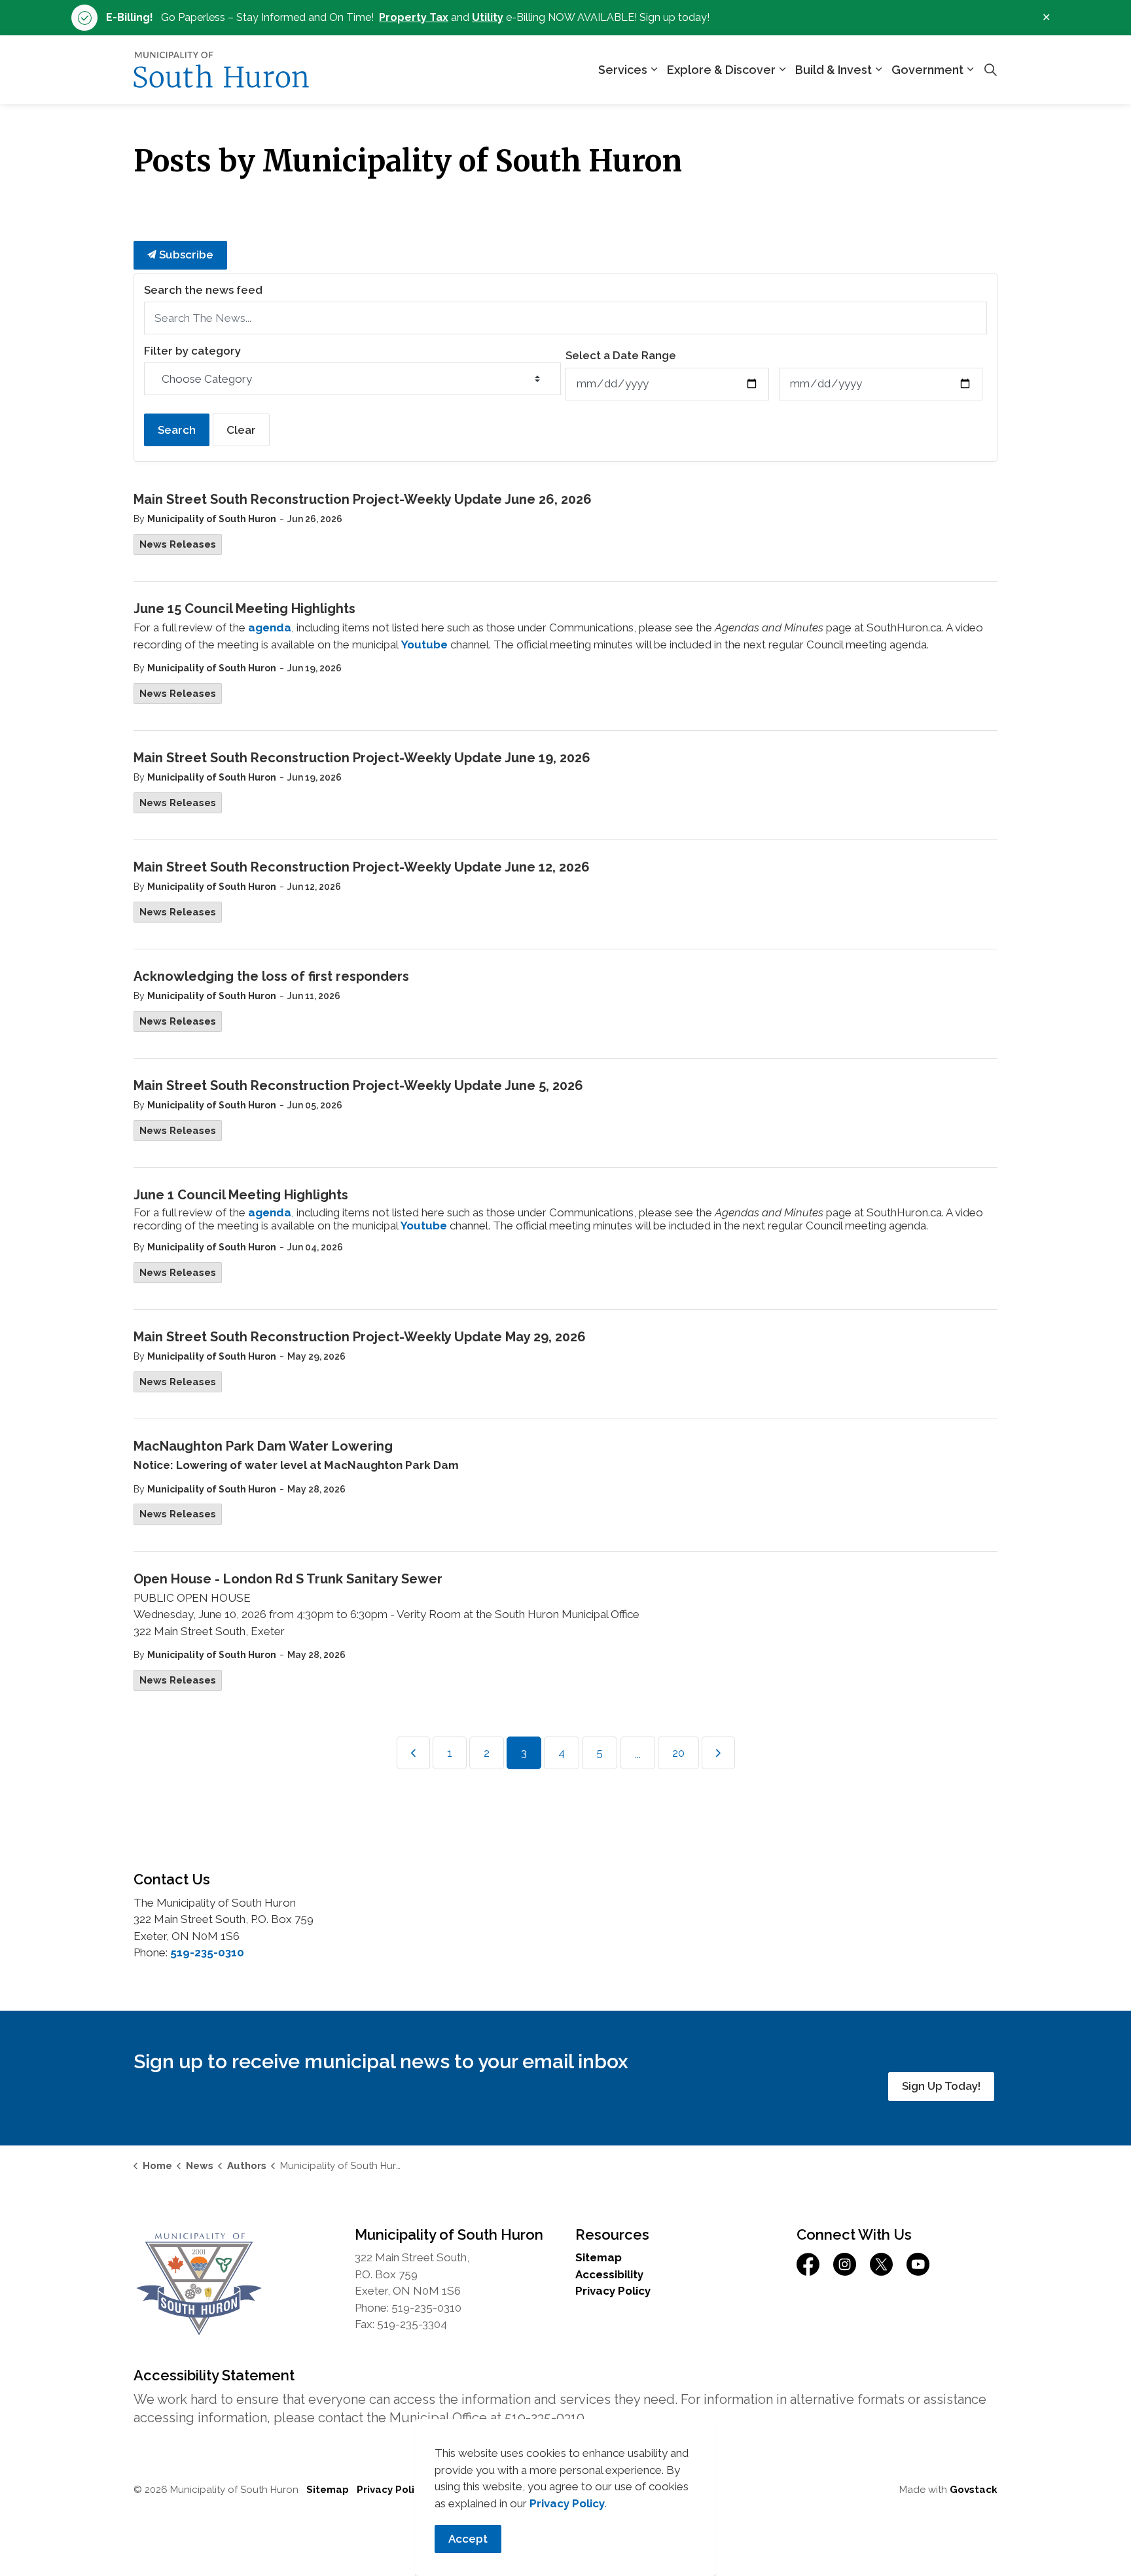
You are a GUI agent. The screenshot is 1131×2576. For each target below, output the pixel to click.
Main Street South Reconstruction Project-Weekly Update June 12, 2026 (362, 867)
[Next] (718, 1753)
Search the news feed (203, 290)
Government (927, 70)
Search (177, 430)
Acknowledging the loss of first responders (271, 976)
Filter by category (192, 351)
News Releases (178, 544)
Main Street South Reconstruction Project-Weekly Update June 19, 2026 (362, 758)
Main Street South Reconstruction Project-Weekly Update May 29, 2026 (360, 1337)
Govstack (974, 2490)
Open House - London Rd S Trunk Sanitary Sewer (288, 1579)
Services (623, 70)
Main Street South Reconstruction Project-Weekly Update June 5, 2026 (358, 1085)
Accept (468, 2539)
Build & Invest (834, 70)
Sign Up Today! (941, 2086)
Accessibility (609, 2274)
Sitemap (599, 2257)
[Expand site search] (990, 70)
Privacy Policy (613, 2291)
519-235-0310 (207, 1952)
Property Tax (414, 17)
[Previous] (413, 1753)
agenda (270, 627)
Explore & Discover (721, 70)
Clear (241, 430)
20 (678, 1753)
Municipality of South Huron (212, 519)
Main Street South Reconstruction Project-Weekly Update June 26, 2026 (363, 499)
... (638, 1754)
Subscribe (185, 255)
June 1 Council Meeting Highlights (241, 1195)
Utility (488, 17)
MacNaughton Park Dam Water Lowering (263, 1446)
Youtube (424, 644)
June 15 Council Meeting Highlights (244, 609)
